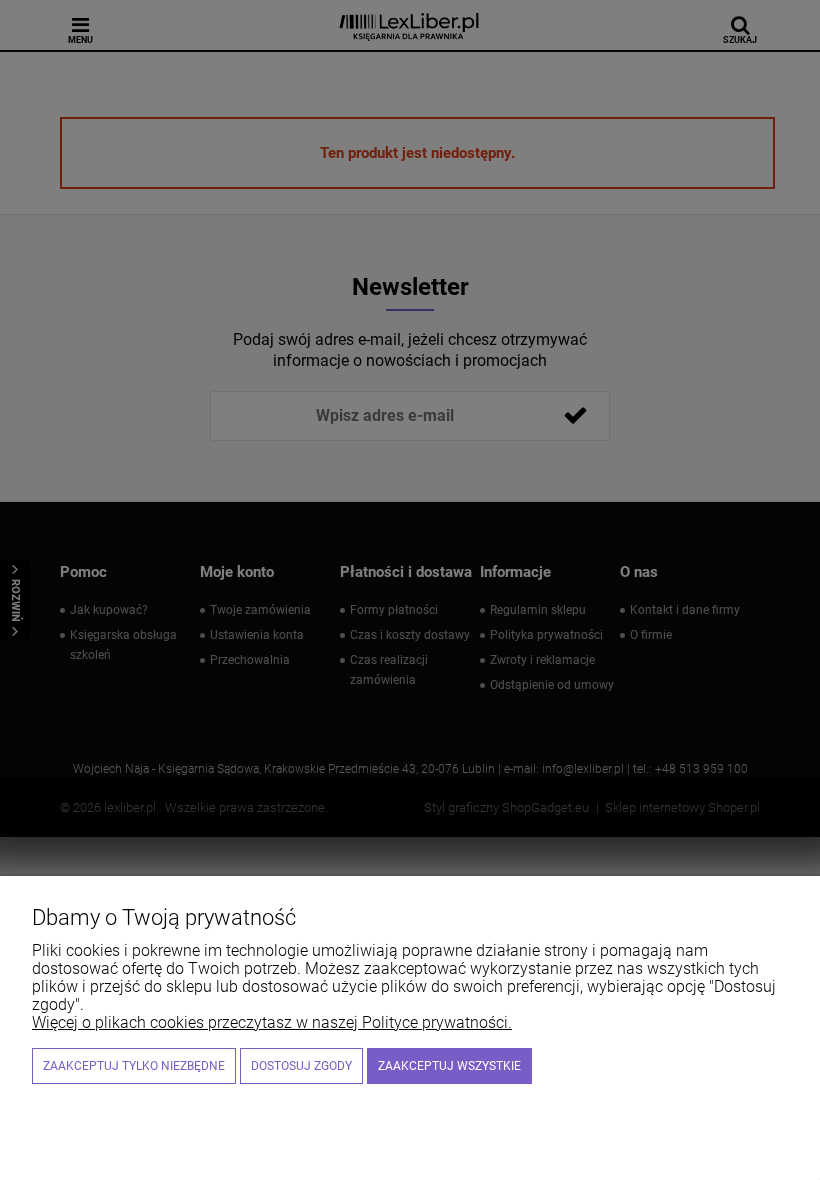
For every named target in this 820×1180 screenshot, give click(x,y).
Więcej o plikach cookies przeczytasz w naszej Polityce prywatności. (272, 1022)
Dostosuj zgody (301, 1066)
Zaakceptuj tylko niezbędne (134, 1066)
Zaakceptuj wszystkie (449, 1066)
